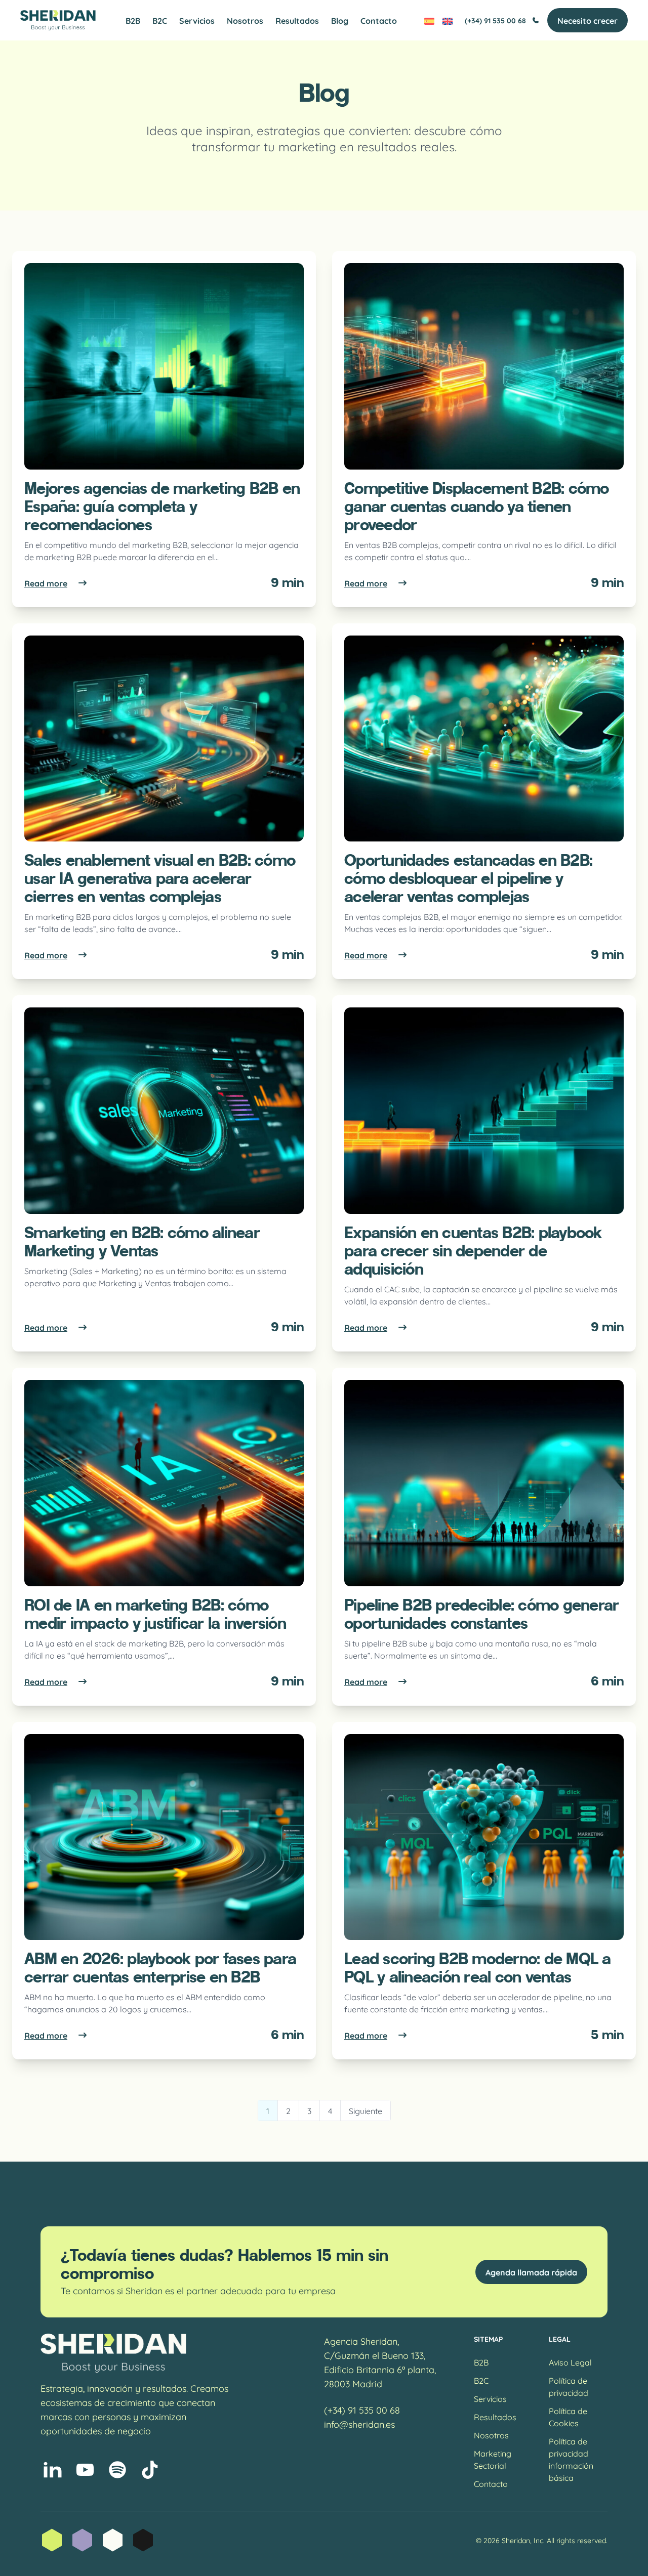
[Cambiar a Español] (429, 20)
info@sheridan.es (359, 2424)
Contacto (379, 20)
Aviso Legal (570, 2362)
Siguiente (366, 2110)
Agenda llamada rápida (531, 2272)
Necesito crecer (588, 20)
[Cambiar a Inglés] (448, 20)
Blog (340, 20)
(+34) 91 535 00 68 (495, 20)
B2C (160, 20)
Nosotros (245, 20)
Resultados (297, 20)
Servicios (197, 20)
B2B (133, 20)
